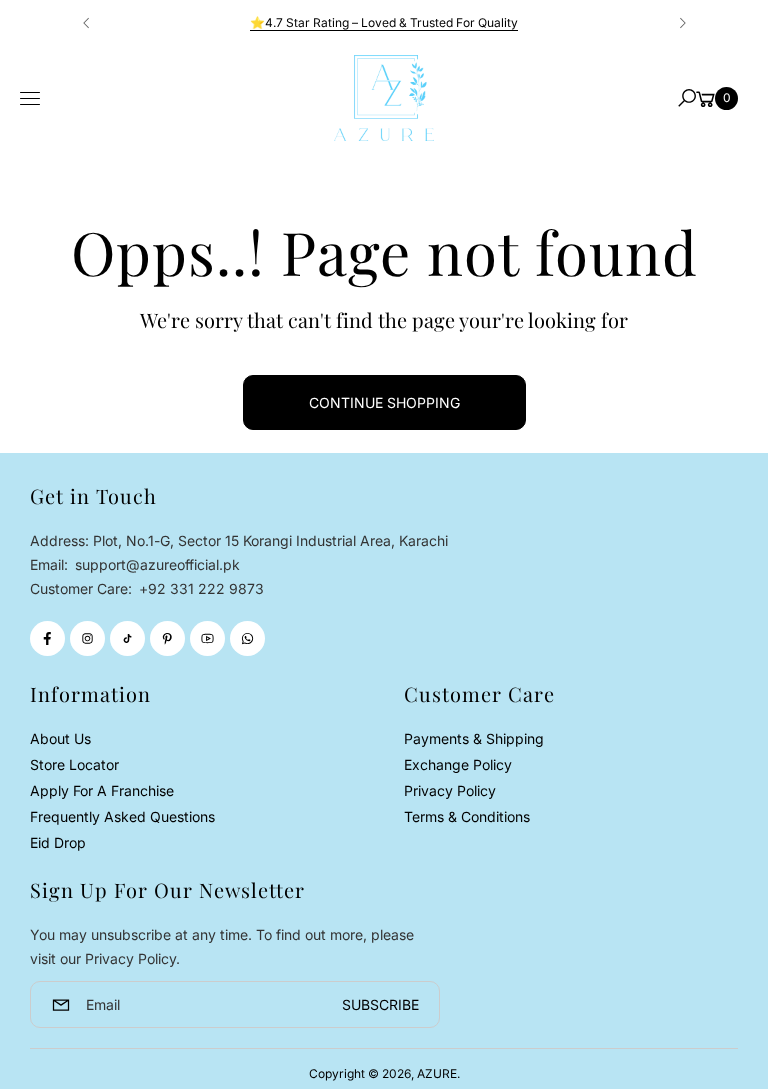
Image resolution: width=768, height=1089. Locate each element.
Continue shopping (384, 402)
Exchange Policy (458, 764)
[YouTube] (207, 638)
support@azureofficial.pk (155, 564)
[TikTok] (127, 638)
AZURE (437, 1073)
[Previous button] (87, 23)
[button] (687, 98)
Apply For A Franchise (102, 790)
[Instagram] (87, 638)
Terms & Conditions (467, 816)
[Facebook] (47, 638)
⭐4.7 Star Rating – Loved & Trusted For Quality (384, 22)
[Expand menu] (30, 99)
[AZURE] (384, 98)
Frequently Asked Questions (122, 816)
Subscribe (380, 1004)
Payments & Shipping (474, 738)
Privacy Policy (450, 790)
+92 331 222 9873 (201, 588)
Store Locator (74, 764)
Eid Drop (58, 842)
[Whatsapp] (247, 638)
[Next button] (682, 23)
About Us (60, 738)
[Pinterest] (167, 638)
